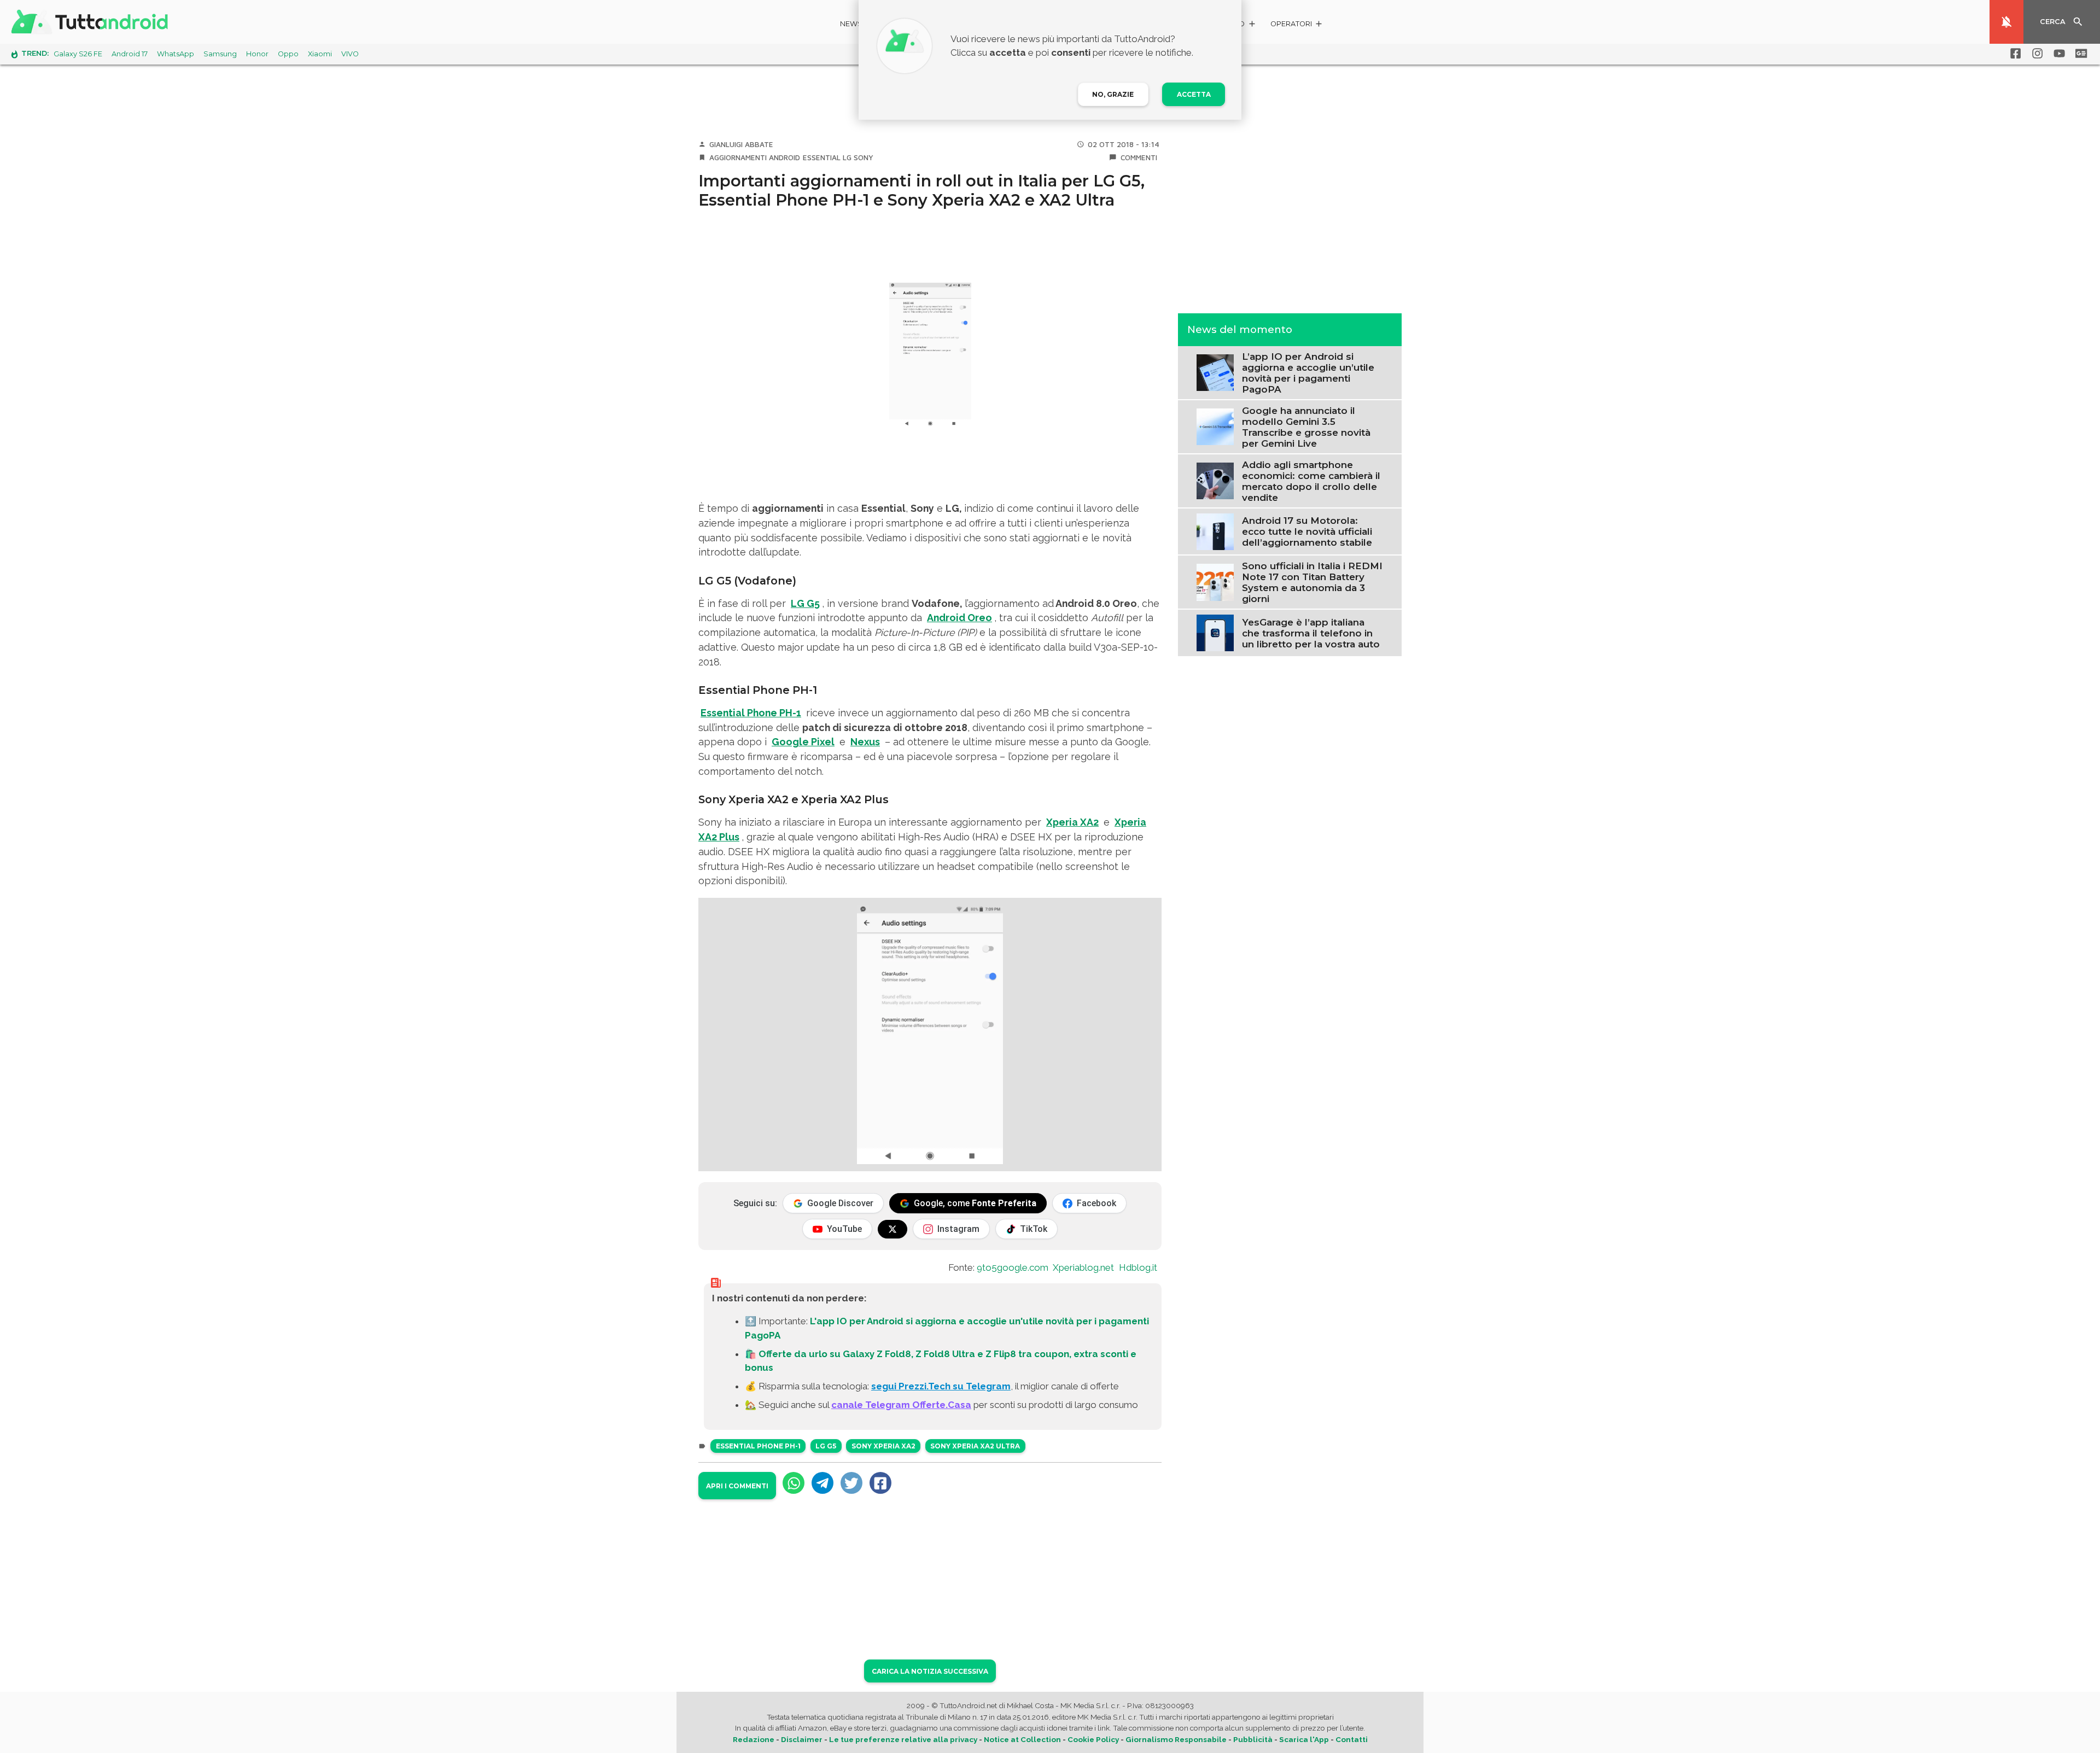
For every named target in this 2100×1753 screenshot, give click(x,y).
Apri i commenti (737, 1486)
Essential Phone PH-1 (751, 713)
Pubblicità (1253, 1739)
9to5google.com (1013, 1267)
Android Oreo (959, 618)
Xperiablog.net (1083, 1267)
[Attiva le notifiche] (2006, 22)
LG (847, 157)
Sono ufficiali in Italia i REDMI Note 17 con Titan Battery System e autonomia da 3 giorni (1312, 582)
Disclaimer (802, 1739)
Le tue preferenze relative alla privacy (903, 1739)
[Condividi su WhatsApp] (794, 1483)
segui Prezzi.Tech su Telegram (941, 1386)
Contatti (1352, 1739)
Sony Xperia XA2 (883, 1446)
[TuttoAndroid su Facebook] (2014, 54)
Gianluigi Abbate (741, 144)
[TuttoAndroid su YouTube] (2057, 54)
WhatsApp (176, 54)
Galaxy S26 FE (78, 54)
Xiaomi (320, 54)
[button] (1297, 25)
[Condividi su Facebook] (880, 1483)
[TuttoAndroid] (92, 22)
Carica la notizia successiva (930, 1671)
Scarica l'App (1304, 1739)
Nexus (865, 742)
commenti (1139, 157)
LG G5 (805, 603)
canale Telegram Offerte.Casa (901, 1405)
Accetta (1194, 94)
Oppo (288, 54)
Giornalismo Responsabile (1176, 1739)
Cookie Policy (1093, 1739)
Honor (257, 54)
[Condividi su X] (851, 1483)
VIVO (350, 54)
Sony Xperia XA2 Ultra (975, 1446)
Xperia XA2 (1072, 822)
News (851, 24)
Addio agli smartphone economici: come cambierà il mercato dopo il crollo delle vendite (1311, 481)
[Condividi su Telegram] (822, 1483)
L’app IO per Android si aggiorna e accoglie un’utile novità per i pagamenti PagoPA (1308, 372)
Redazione (754, 1739)
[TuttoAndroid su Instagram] (2035, 54)
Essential (822, 157)
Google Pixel (803, 742)
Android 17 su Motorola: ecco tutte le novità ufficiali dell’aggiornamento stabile (1307, 531)
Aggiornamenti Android (755, 157)
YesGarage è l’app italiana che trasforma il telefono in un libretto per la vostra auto (1311, 633)
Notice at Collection (1022, 1739)
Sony (864, 157)
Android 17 (130, 54)
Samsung (220, 54)
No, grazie (1113, 94)
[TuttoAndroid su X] (892, 1229)
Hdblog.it (1138, 1267)
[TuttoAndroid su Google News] (2079, 54)
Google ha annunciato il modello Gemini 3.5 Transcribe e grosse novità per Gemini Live (1306, 426)
